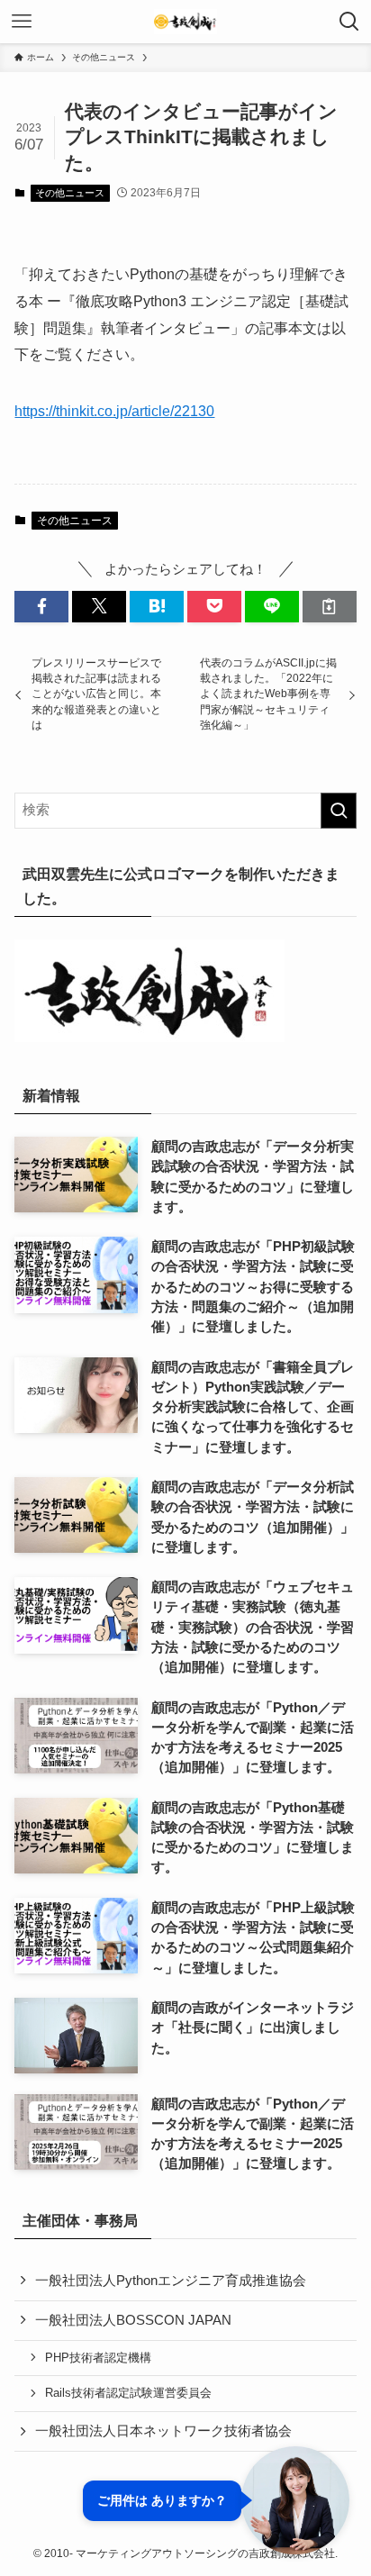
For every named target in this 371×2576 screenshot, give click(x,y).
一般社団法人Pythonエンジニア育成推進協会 (171, 2281)
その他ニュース (70, 193)
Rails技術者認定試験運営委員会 (128, 2393)
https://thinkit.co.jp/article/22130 (114, 411)
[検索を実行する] (339, 811)
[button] (41, 607)
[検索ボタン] (349, 22)
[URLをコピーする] (330, 607)
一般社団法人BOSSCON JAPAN (133, 2320)
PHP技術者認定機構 (98, 2358)
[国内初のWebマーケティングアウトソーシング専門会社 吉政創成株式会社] (185, 22)
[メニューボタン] (22, 22)
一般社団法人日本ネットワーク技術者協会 (163, 2431)
